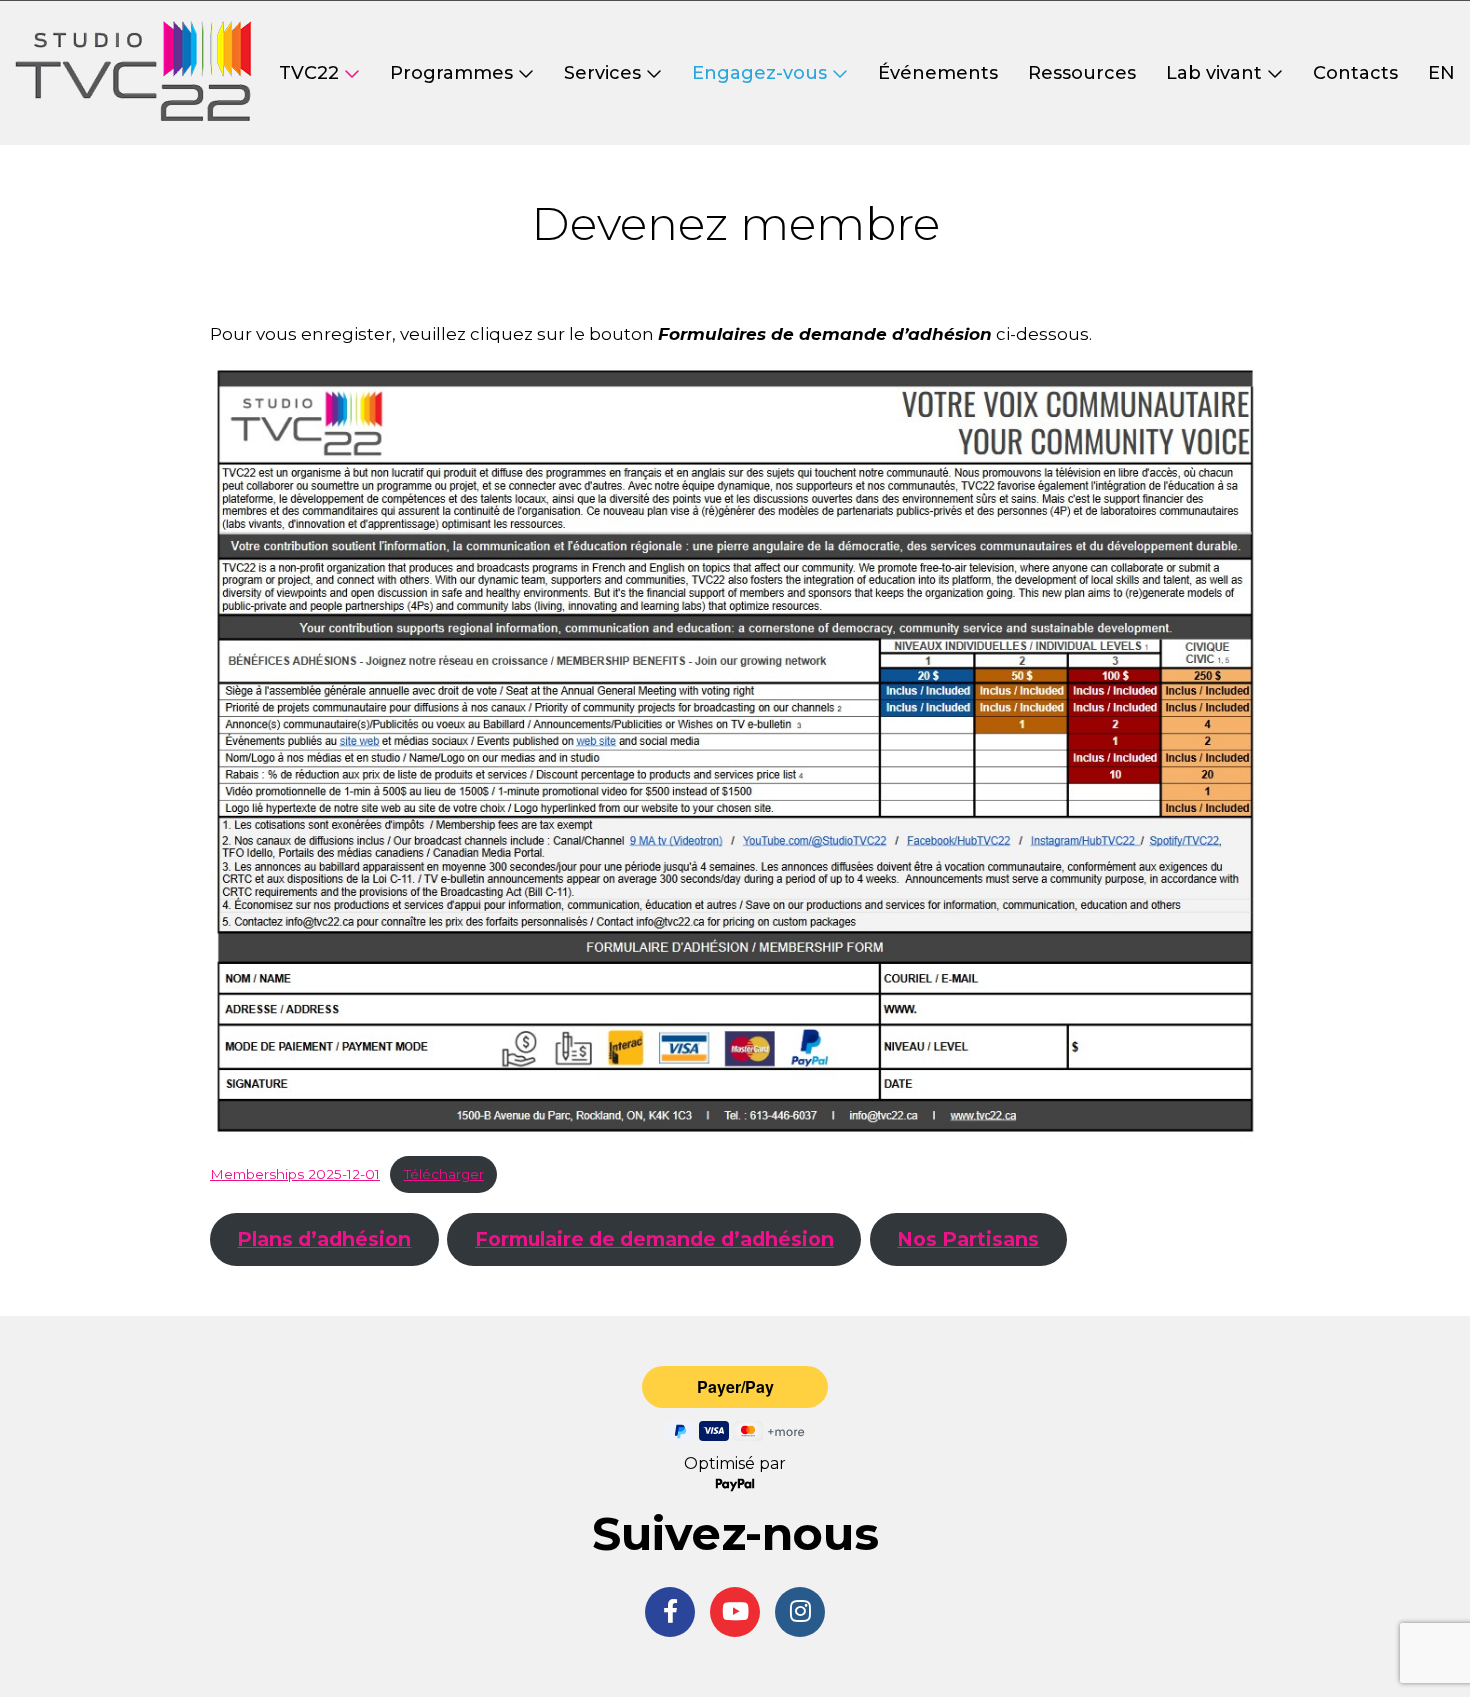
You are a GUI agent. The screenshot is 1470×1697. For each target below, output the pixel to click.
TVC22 (309, 73)
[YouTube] (735, 1612)
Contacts (1355, 73)
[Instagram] (800, 1612)
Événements (938, 73)
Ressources (1082, 73)
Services (602, 73)
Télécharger (444, 1174)
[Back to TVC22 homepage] (133, 73)
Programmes (451, 73)
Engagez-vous (759, 73)
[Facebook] (670, 1612)
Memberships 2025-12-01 (295, 1174)
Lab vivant (1214, 73)
